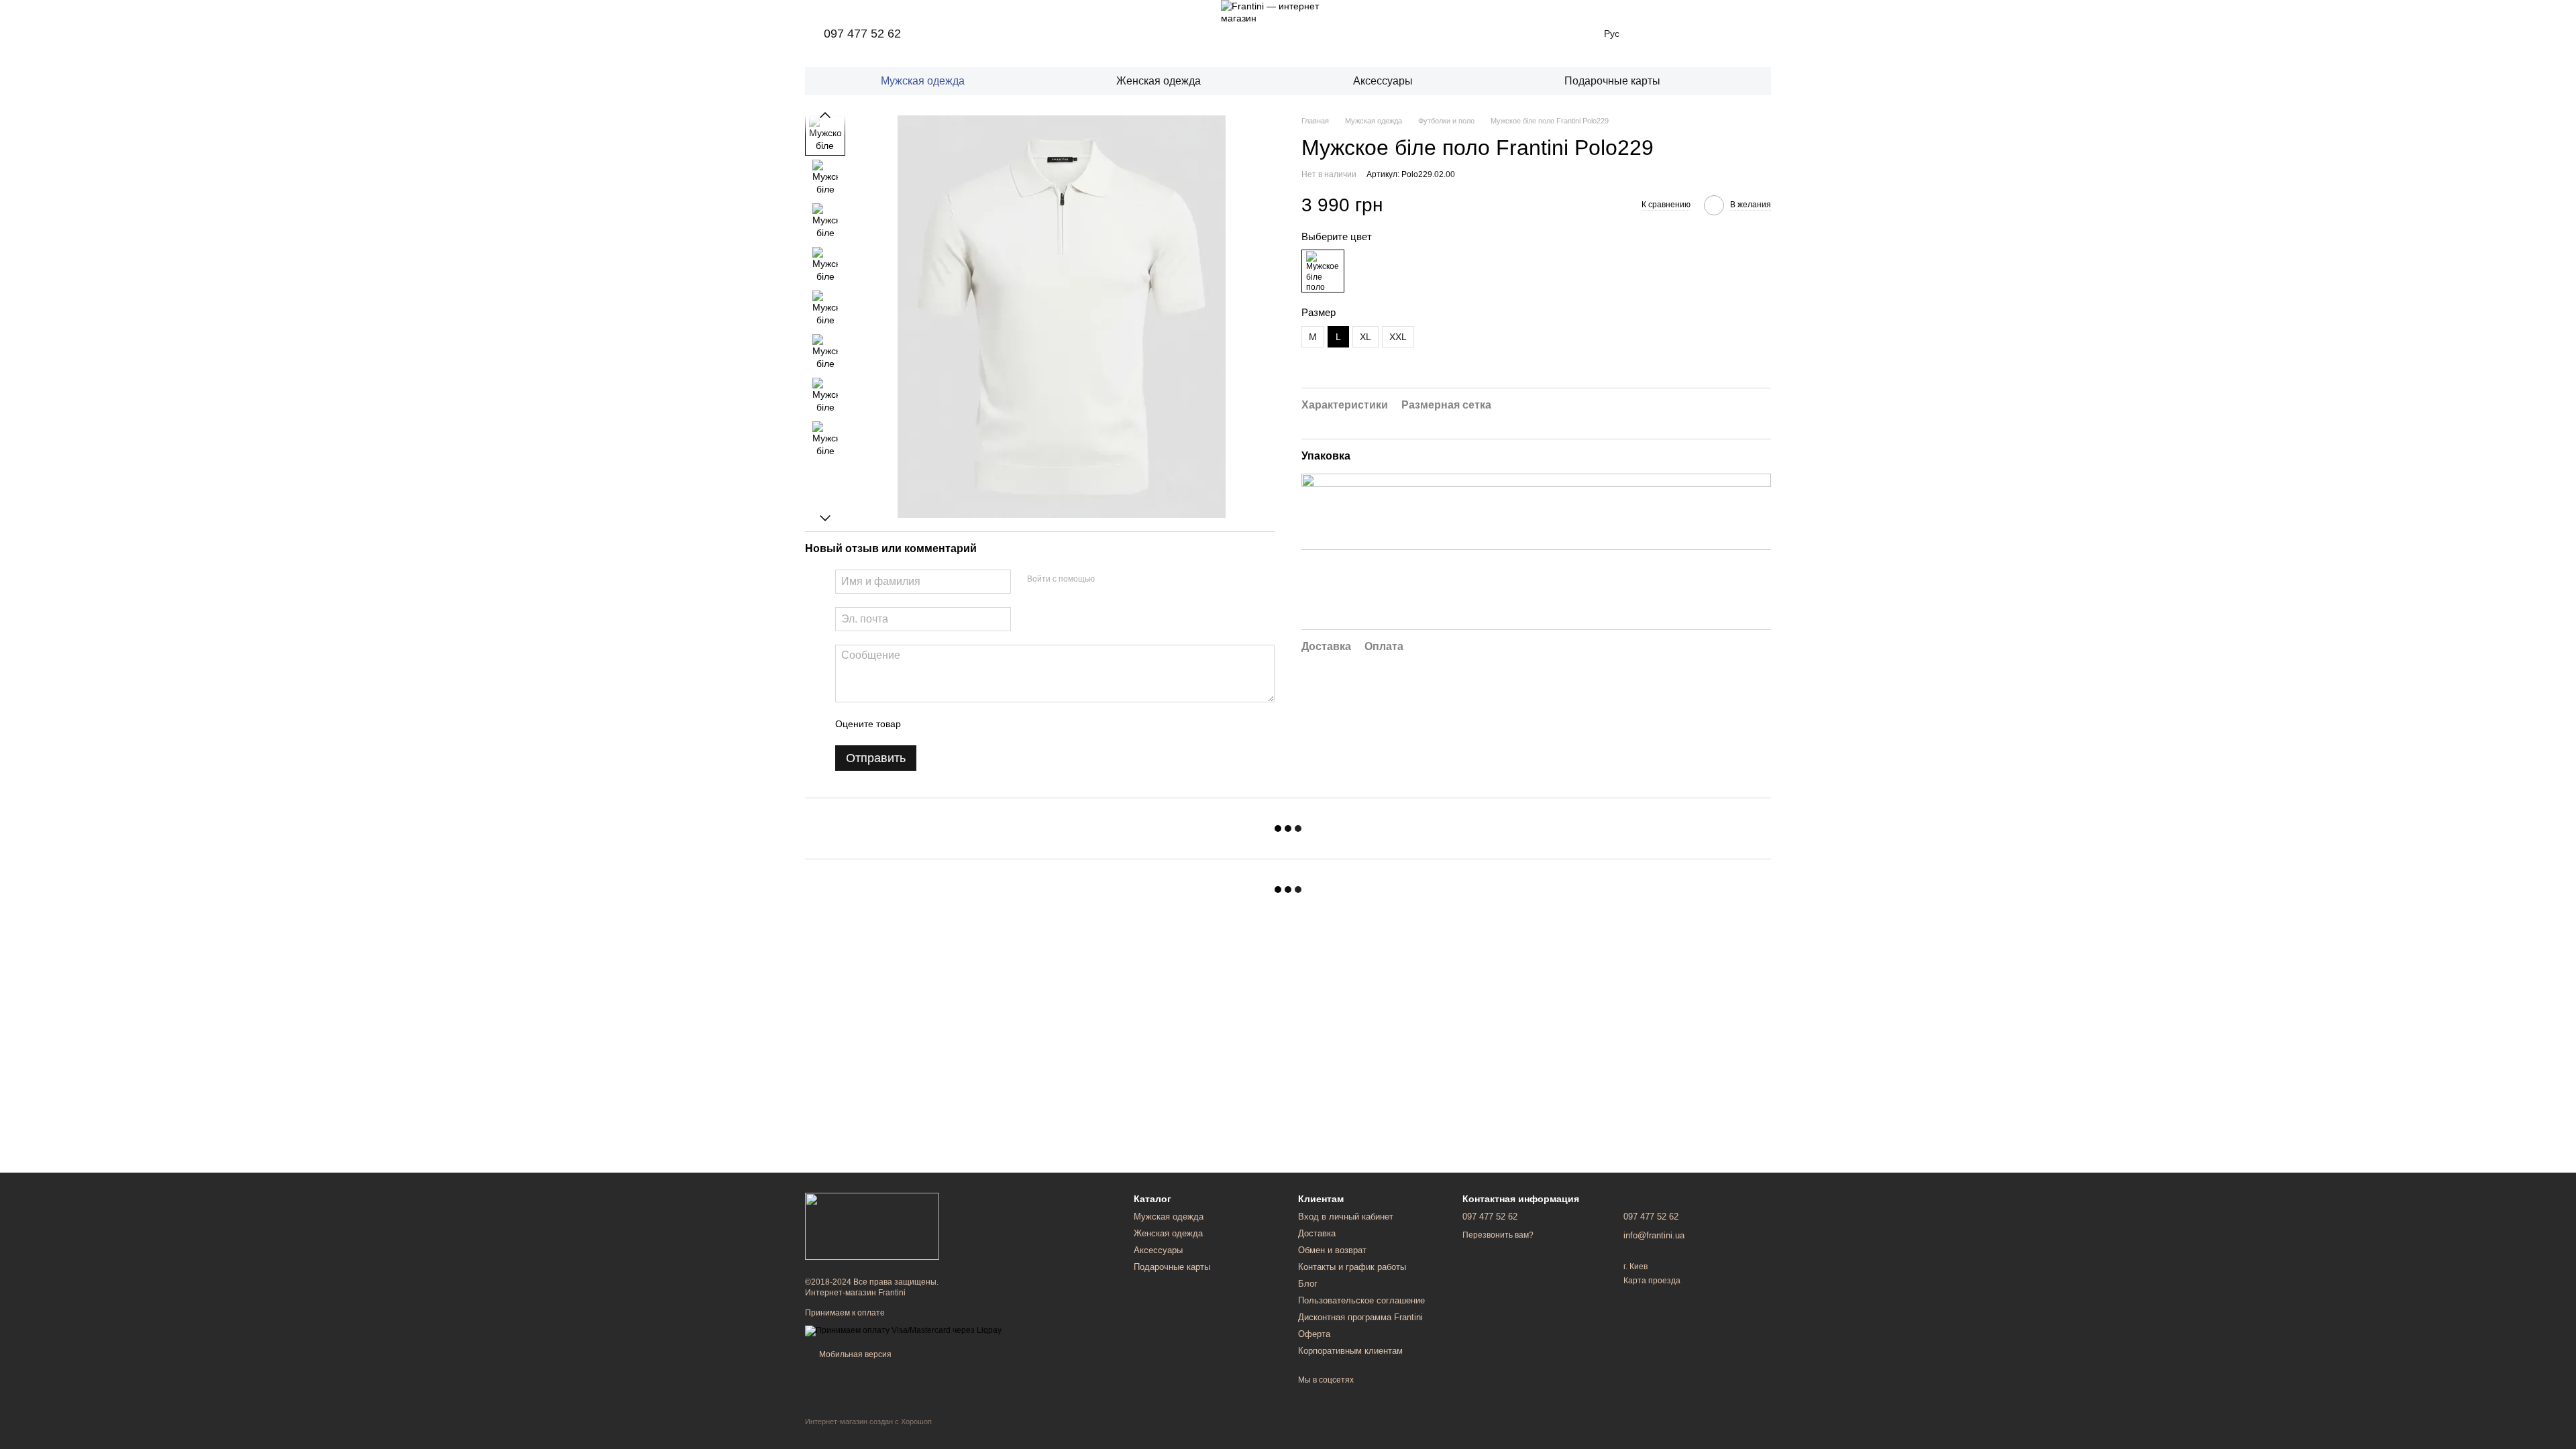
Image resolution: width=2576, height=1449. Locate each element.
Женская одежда (1159, 81)
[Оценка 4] (987, 724)
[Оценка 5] (1009, 724)
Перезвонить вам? (1498, 1235)
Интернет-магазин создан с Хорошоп (868, 1421)
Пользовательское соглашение (1361, 1300)
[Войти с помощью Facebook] (1110, 580)
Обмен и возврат (1332, 1250)
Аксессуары (1383, 81)
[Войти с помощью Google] (1131, 580)
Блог (1308, 1284)
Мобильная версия (854, 1354)
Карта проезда (1652, 1281)
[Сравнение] (1690, 34)
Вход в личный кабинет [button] (1346, 1217)
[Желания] (1656, 34)
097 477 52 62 (862, 34)
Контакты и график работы (1352, 1267)
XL (1365, 337)
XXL (1398, 337)
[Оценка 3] (966, 724)
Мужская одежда (923, 81)
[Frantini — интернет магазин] (872, 1226)
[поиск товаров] (1750, 81)
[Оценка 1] (923, 724)
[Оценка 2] (945, 724)
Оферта (1314, 1334)
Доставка (1317, 1233)
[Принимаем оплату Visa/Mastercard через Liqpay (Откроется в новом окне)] (903, 1330)
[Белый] (1323, 271)
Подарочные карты (1612, 81)
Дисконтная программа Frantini (1360, 1317)
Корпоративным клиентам (1350, 1351)
